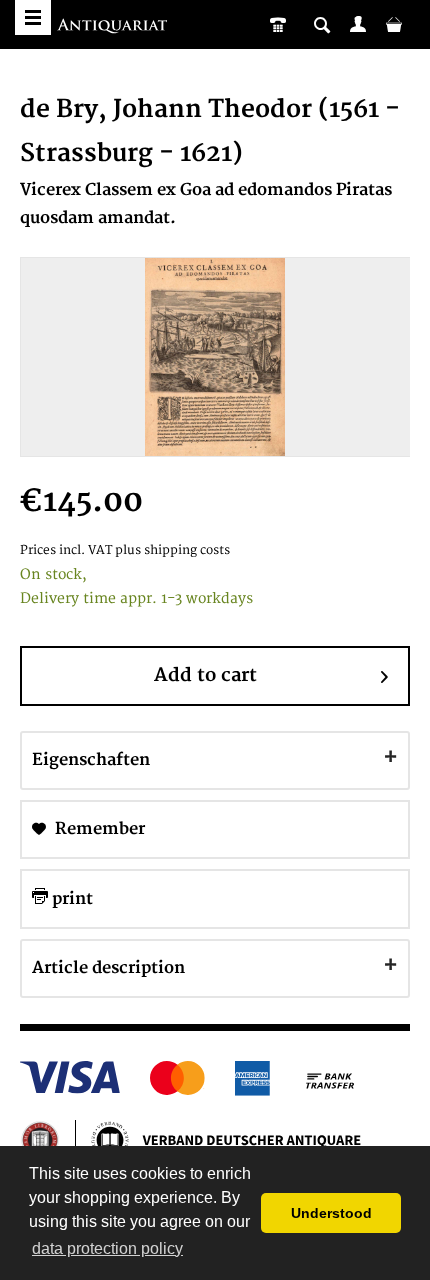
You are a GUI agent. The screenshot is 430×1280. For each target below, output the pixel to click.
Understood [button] (331, 1213)
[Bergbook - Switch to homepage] (114, 27)
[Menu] (33, 17)
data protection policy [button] (107, 1248)
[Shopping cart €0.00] (394, 24)
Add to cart (205, 675)
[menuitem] (358, 24)
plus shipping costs (172, 550)
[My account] (358, 24)
